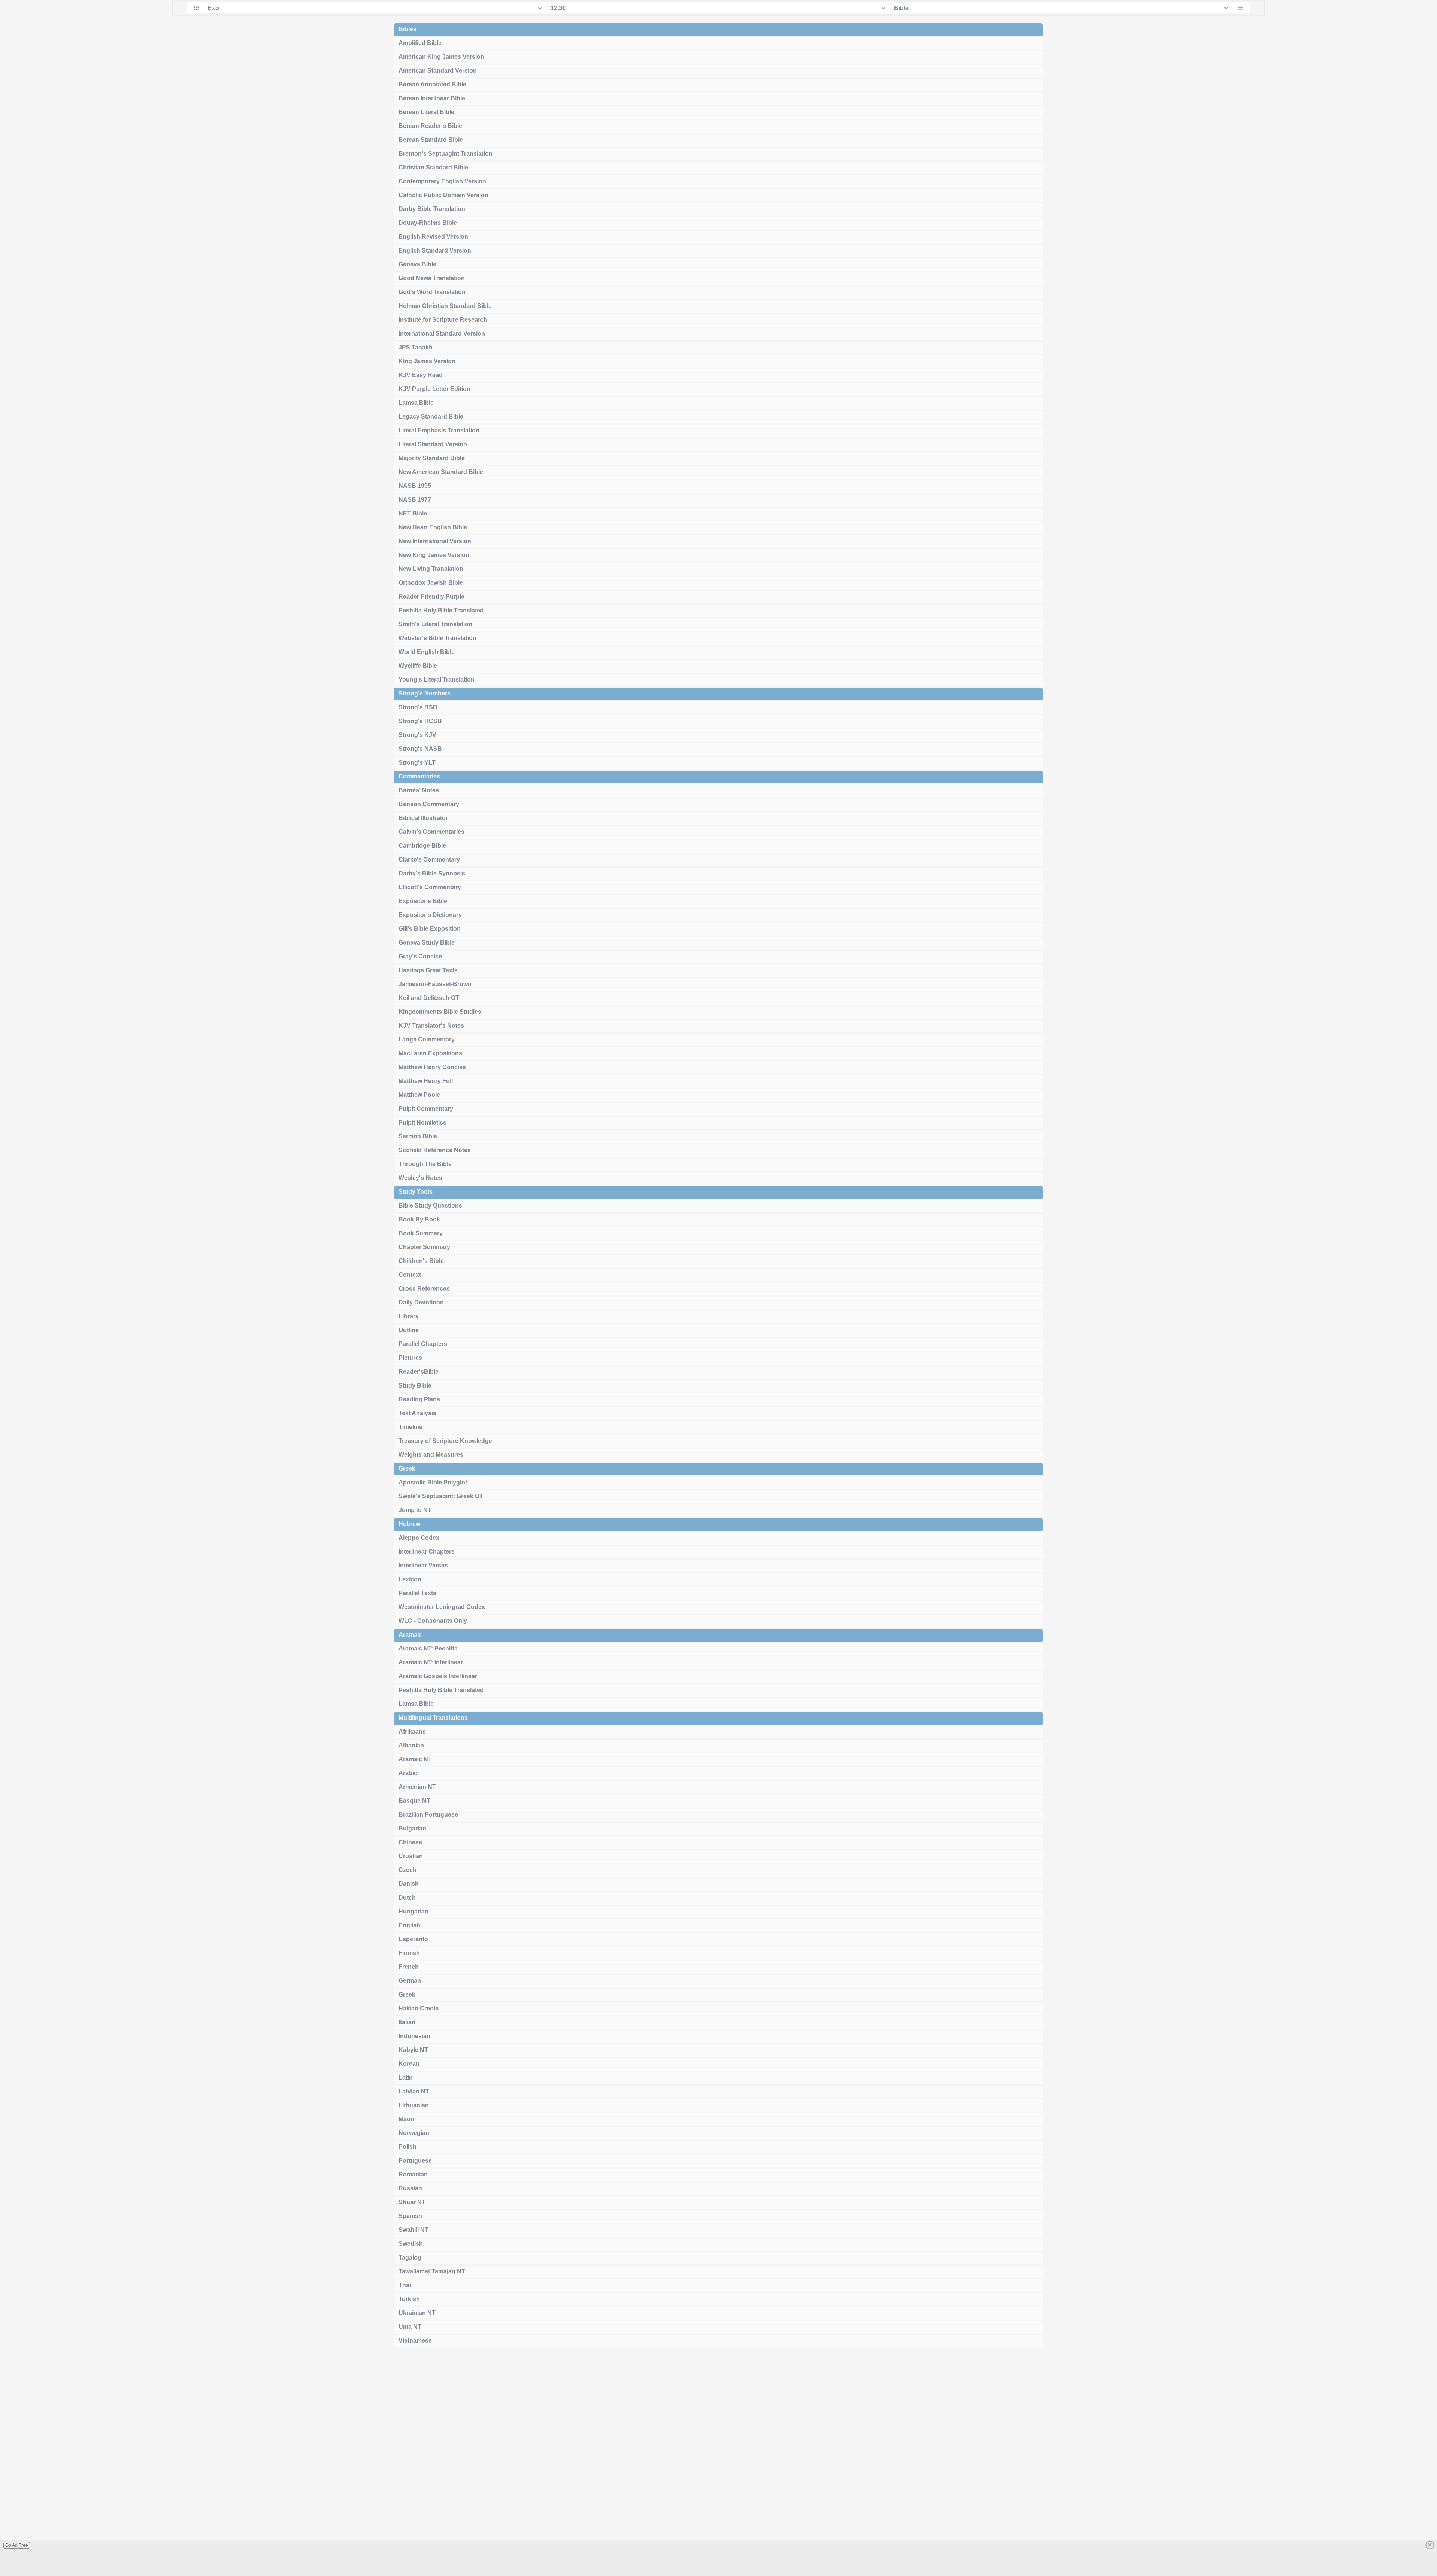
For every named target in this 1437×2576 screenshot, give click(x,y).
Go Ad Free (17, 2545)
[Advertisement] (718, 2465)
